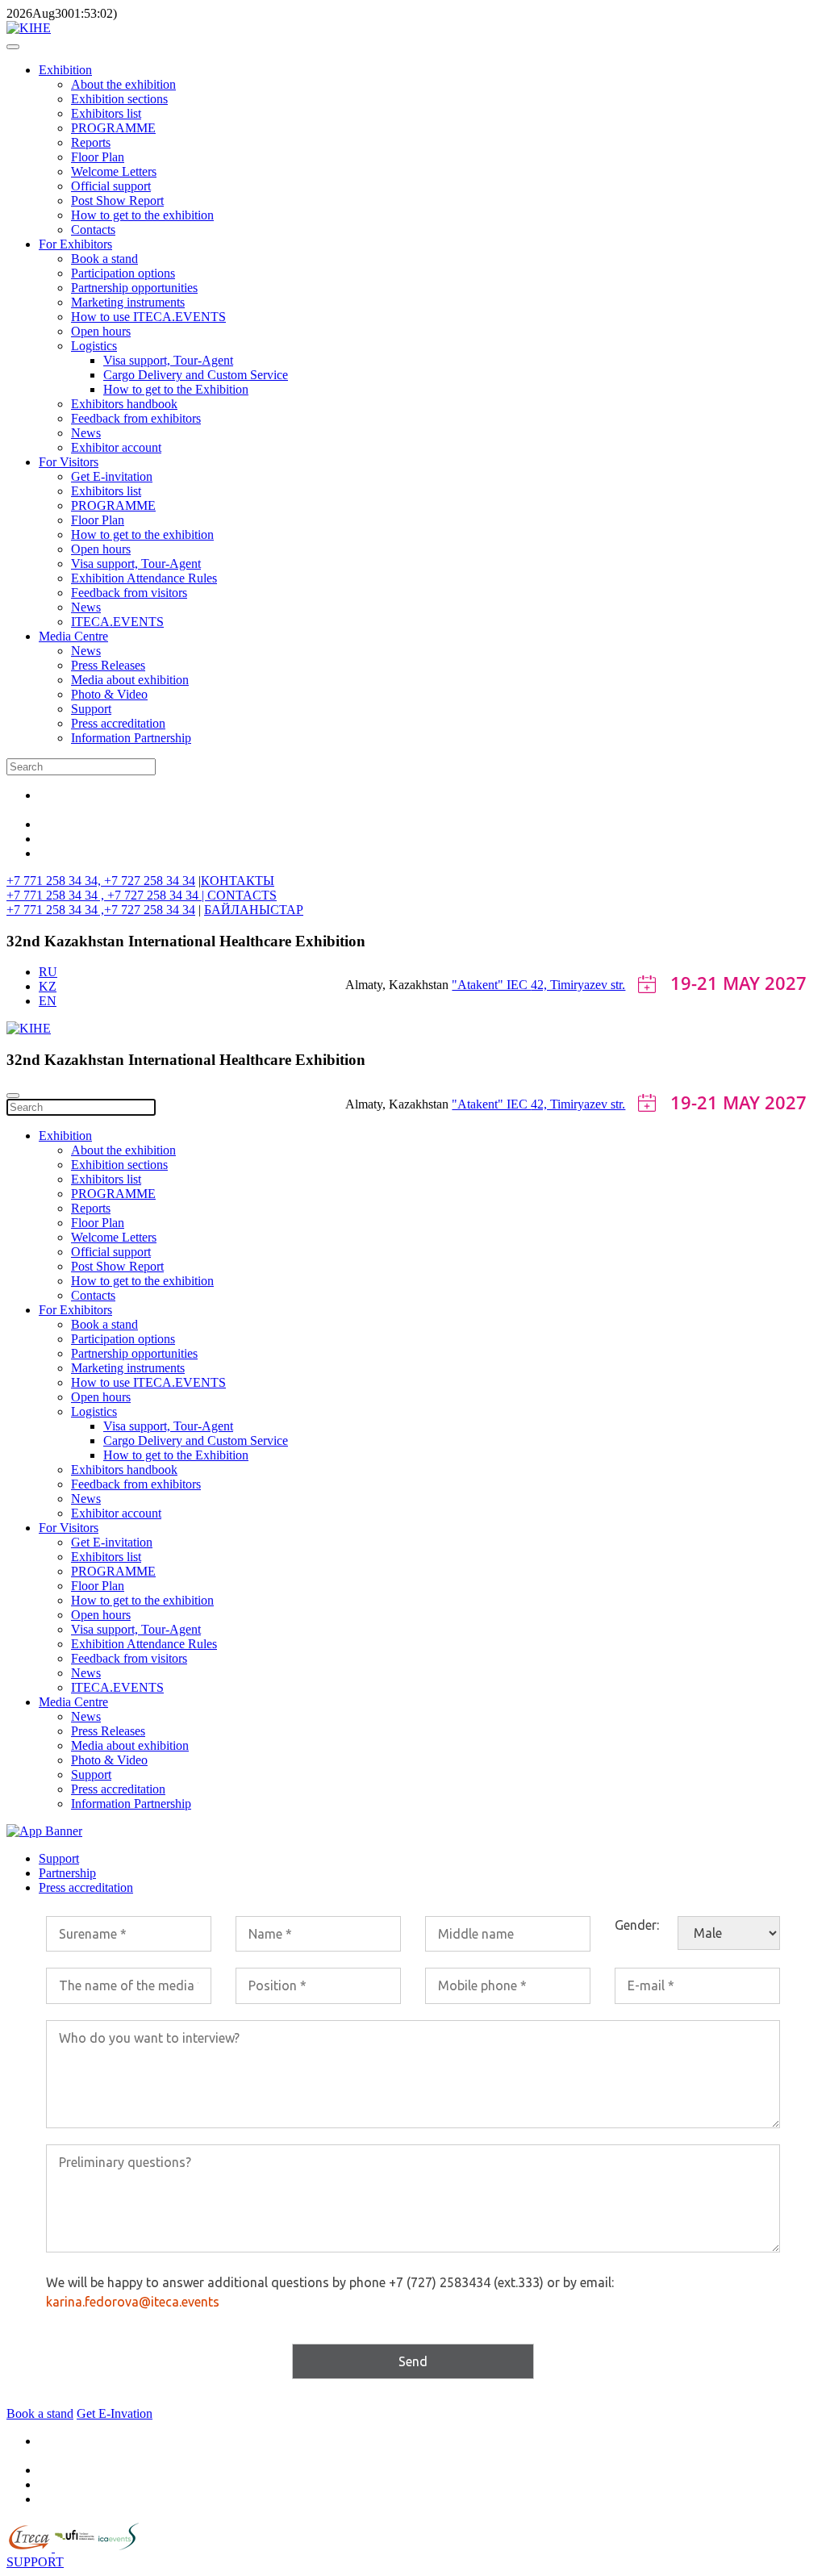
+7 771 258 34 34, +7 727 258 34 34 (101, 881)
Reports (91, 142)
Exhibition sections (119, 99)
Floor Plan (98, 157)
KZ (48, 986)
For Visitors (69, 462)
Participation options (123, 273)
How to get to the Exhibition (176, 389)
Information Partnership (131, 738)
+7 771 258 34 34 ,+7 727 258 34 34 (101, 910)
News (86, 433)
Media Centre (73, 636)
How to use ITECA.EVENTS (148, 317)
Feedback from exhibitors (136, 418)
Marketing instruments (128, 302)
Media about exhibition (130, 680)
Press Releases (108, 665)
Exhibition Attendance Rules (144, 578)
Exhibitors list (106, 113)
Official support (111, 186)
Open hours (101, 331)
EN (48, 1001)
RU (48, 972)
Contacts (93, 230)
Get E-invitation (112, 476)
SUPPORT (35, 2562)
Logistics (94, 346)
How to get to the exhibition (142, 215)
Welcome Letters (114, 171)
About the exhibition (123, 84)
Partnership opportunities (134, 288)
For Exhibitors (75, 244)
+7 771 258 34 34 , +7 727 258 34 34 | (107, 895)
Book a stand (104, 259)
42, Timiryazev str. (578, 985)
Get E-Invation (115, 2413)
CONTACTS (242, 895)
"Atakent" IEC (491, 985)
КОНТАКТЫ (238, 881)
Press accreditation (118, 723)
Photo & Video (109, 694)
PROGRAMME (113, 128)
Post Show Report (117, 200)
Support (91, 709)
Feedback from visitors (129, 593)
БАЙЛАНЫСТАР (254, 910)
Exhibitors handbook (124, 404)
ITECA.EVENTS (117, 622)
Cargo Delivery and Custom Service (196, 375)
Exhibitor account (116, 447)
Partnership (67, 1873)
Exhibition (65, 70)
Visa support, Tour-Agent (168, 360)
